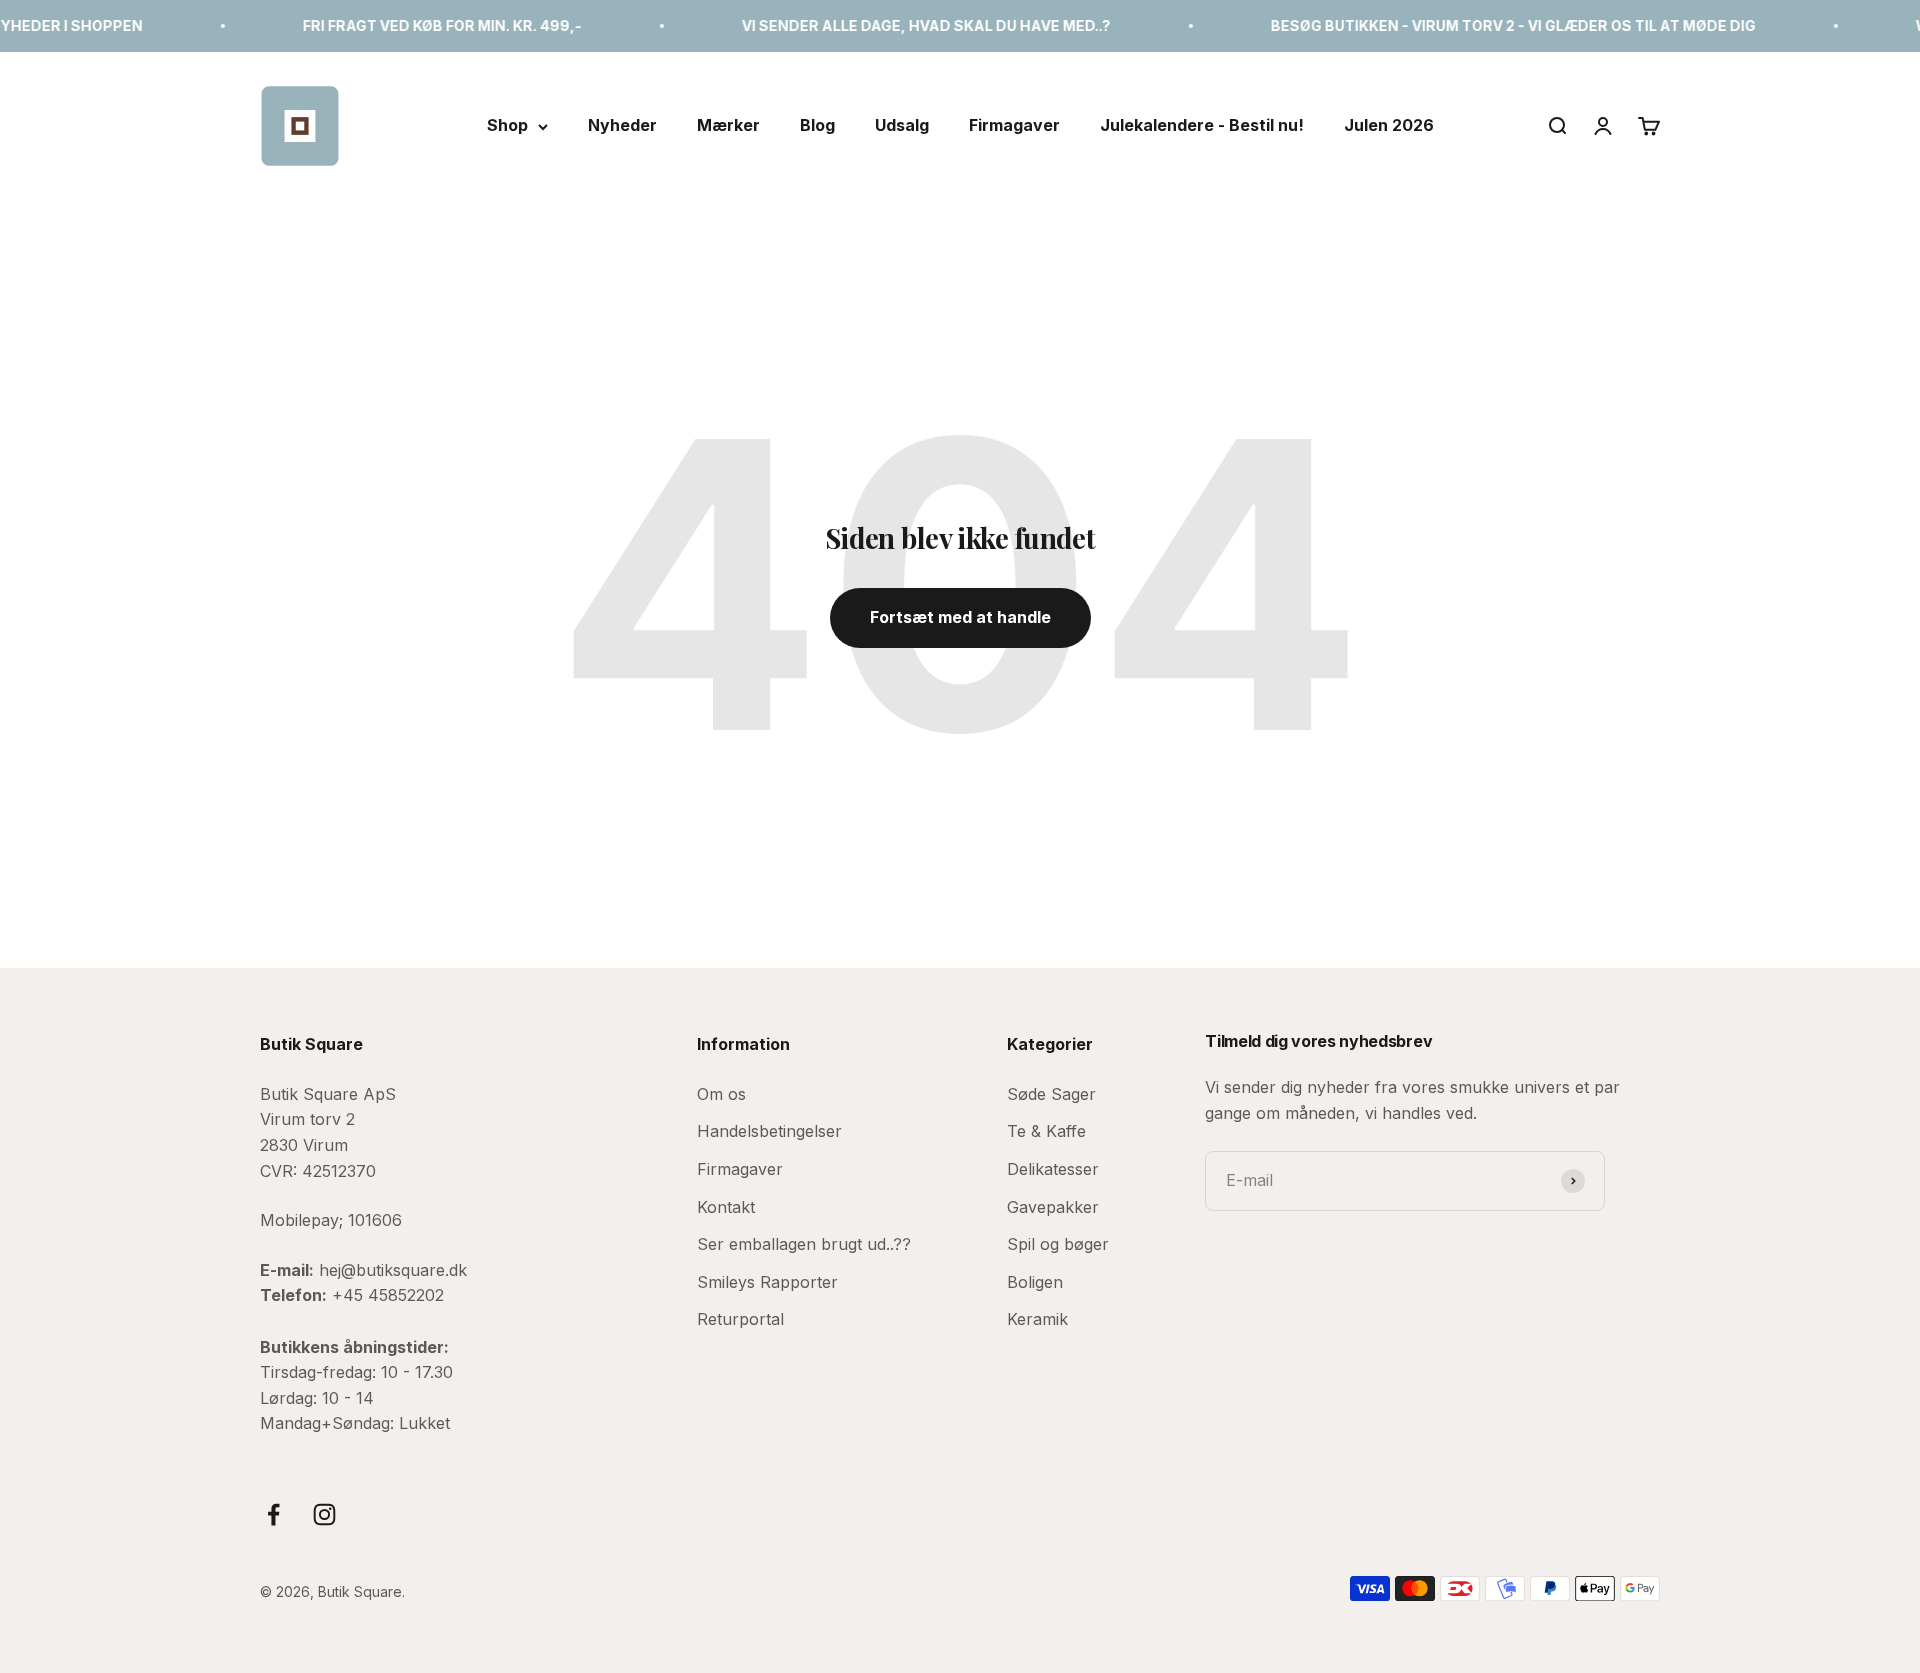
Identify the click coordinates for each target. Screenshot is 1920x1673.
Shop (507, 125)
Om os (721, 1094)
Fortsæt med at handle (960, 617)
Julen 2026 (1389, 125)
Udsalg (902, 125)
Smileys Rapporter (767, 1282)
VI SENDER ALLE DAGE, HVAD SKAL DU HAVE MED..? (886, 25)
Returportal (740, 1319)
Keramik (1037, 1319)
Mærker (728, 125)
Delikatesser (1053, 1169)
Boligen (1035, 1282)
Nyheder (622, 125)
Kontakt (726, 1207)
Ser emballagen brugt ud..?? (804, 1244)
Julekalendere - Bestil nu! (1202, 125)
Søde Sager (1051, 1094)
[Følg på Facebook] (273, 1514)
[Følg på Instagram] (324, 1514)
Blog (817, 125)
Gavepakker (1053, 1207)
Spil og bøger (1058, 1244)
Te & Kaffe (1046, 1131)
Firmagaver (1014, 125)
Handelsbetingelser (769, 1131)
